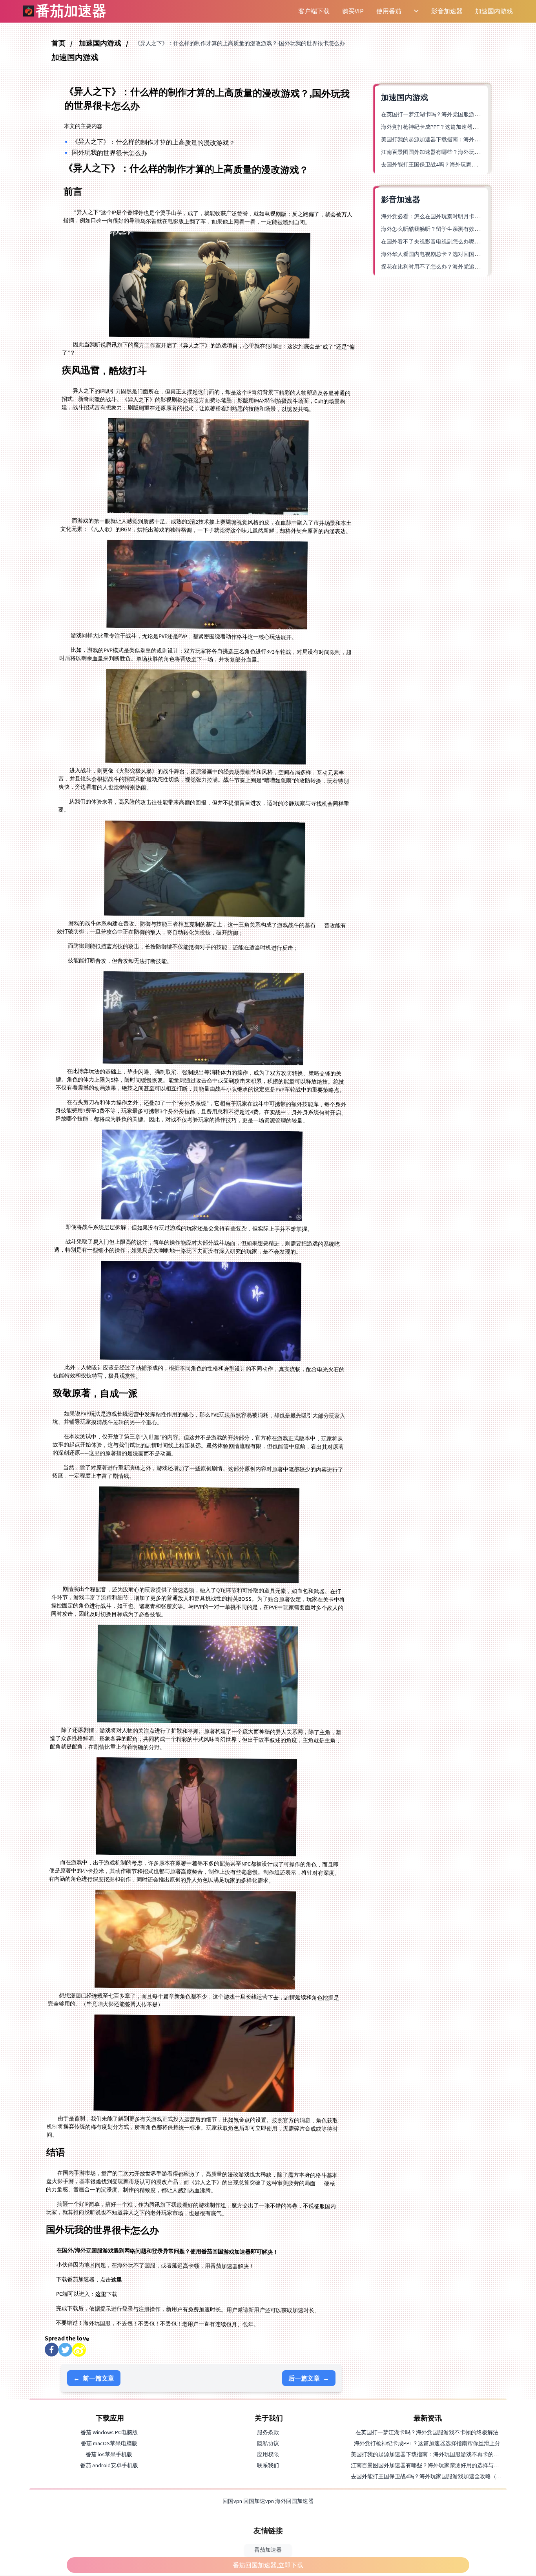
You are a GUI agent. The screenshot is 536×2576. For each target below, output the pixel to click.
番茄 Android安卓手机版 (109, 2465)
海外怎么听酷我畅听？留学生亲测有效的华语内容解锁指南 (452, 229)
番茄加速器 (268, 2550)
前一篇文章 (94, 2378)
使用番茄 (389, 11)
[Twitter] (65, 2350)
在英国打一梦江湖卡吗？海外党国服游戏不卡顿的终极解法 (452, 114)
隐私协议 (268, 2443)
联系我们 (268, 2465)
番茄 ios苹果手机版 (109, 2454)
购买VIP (353, 11)
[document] (268, 1288)
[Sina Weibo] (79, 2350)
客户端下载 (314, 11)
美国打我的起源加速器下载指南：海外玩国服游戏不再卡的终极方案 (433, 2454)
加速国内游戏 (494, 11)
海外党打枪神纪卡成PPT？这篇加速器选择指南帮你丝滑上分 (454, 127)
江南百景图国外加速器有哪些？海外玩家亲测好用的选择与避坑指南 (433, 2465)
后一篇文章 (309, 2378)
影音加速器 (447, 11)
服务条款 (268, 2432)
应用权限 (268, 2454)
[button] (313, 11)
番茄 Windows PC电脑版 (109, 2432)
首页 (59, 43)
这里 (117, 2280)
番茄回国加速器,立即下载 (268, 2565)
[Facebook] (52, 2350)
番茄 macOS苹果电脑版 (109, 2443)
